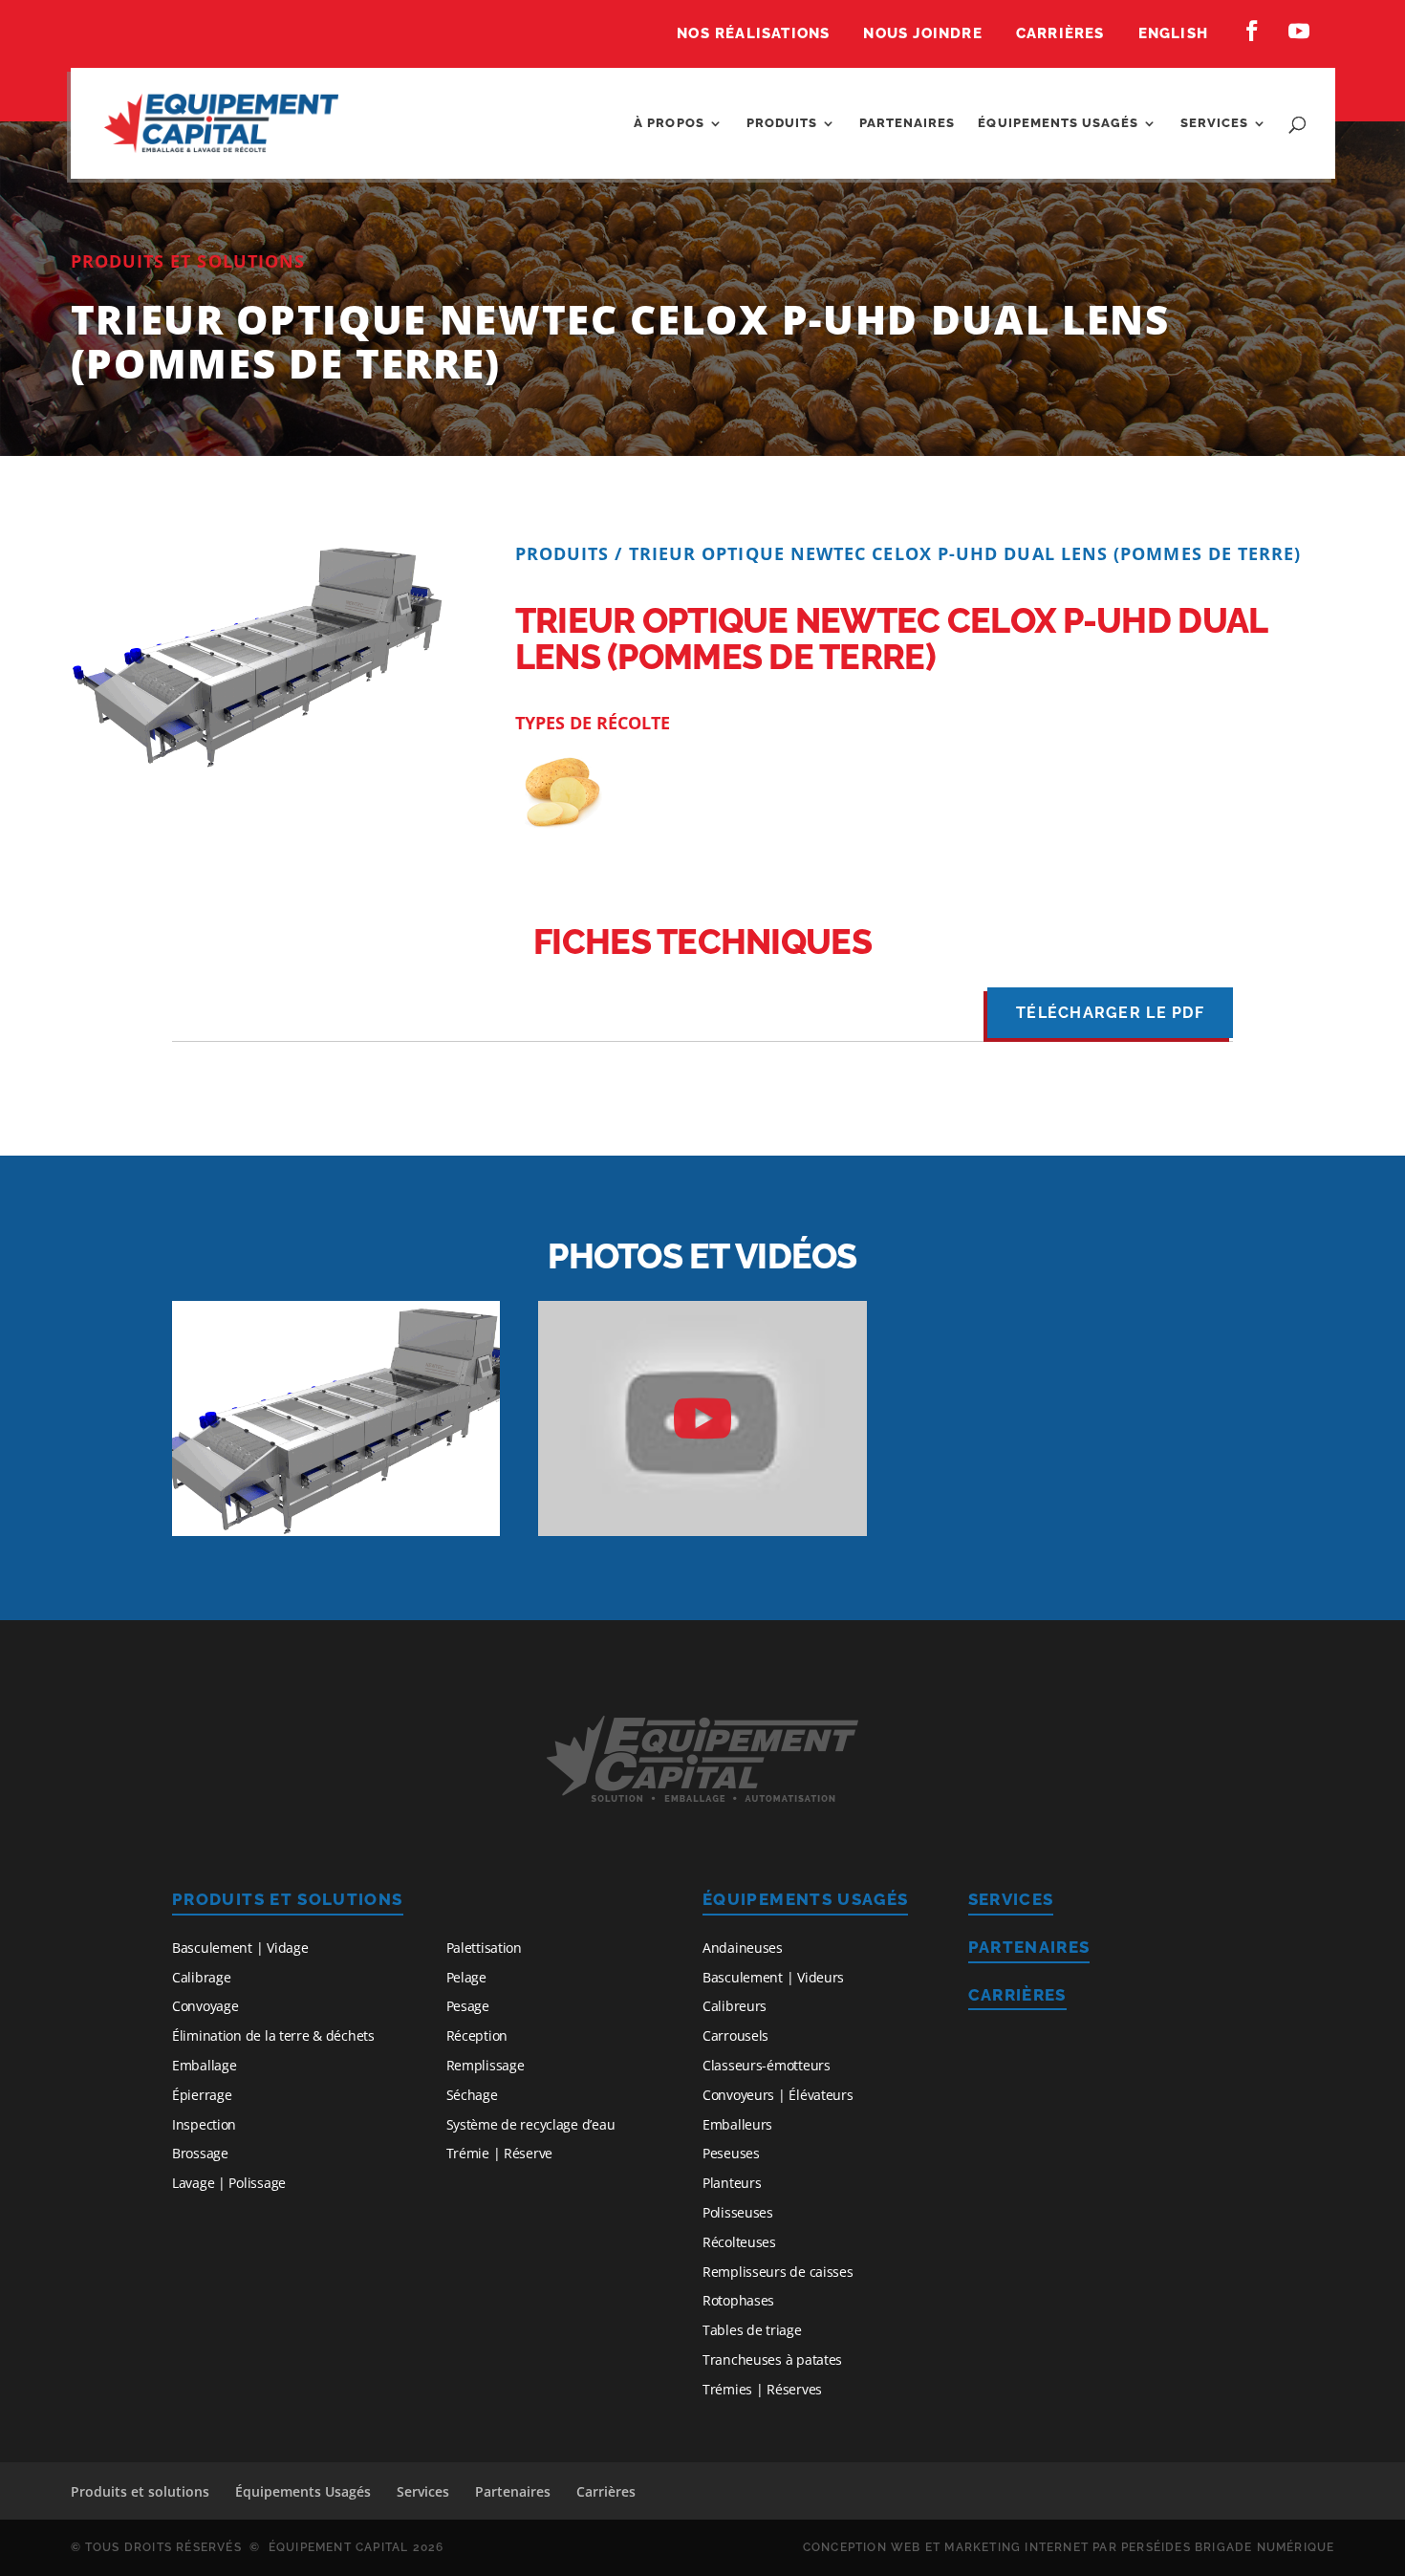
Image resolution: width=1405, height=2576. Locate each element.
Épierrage (202, 2095)
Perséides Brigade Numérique (1228, 2547)
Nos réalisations (753, 34)
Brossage (200, 2153)
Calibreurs (735, 2006)
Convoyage (205, 2006)
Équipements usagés (1058, 123)
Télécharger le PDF (1110, 1013)
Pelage (466, 1977)
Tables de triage (752, 2330)
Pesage (468, 2006)
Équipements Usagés (805, 1899)
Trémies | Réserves (762, 2389)
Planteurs (732, 2183)
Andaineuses (743, 1948)
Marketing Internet (1016, 2547)
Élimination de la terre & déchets (273, 2035)
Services (1214, 123)
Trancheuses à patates (772, 2360)
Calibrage (201, 1977)
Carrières (1060, 34)
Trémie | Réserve (500, 2153)
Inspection (204, 2124)
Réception (477, 2035)
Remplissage (486, 2065)
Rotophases (738, 2300)
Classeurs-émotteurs (767, 2065)
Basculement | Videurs (773, 1977)
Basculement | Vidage (240, 1948)
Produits (782, 123)
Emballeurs (737, 2124)
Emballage (204, 2065)
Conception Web (862, 2547)
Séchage (472, 2095)
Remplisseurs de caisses (778, 2272)
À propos (669, 123)
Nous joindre (922, 34)
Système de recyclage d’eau (531, 2124)
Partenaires (907, 123)
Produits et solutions (288, 1899)
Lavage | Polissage (229, 2183)
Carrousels (735, 2035)
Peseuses (731, 2153)
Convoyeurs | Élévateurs (778, 2095)
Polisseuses (738, 2212)
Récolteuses (739, 2242)
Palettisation (484, 1948)
